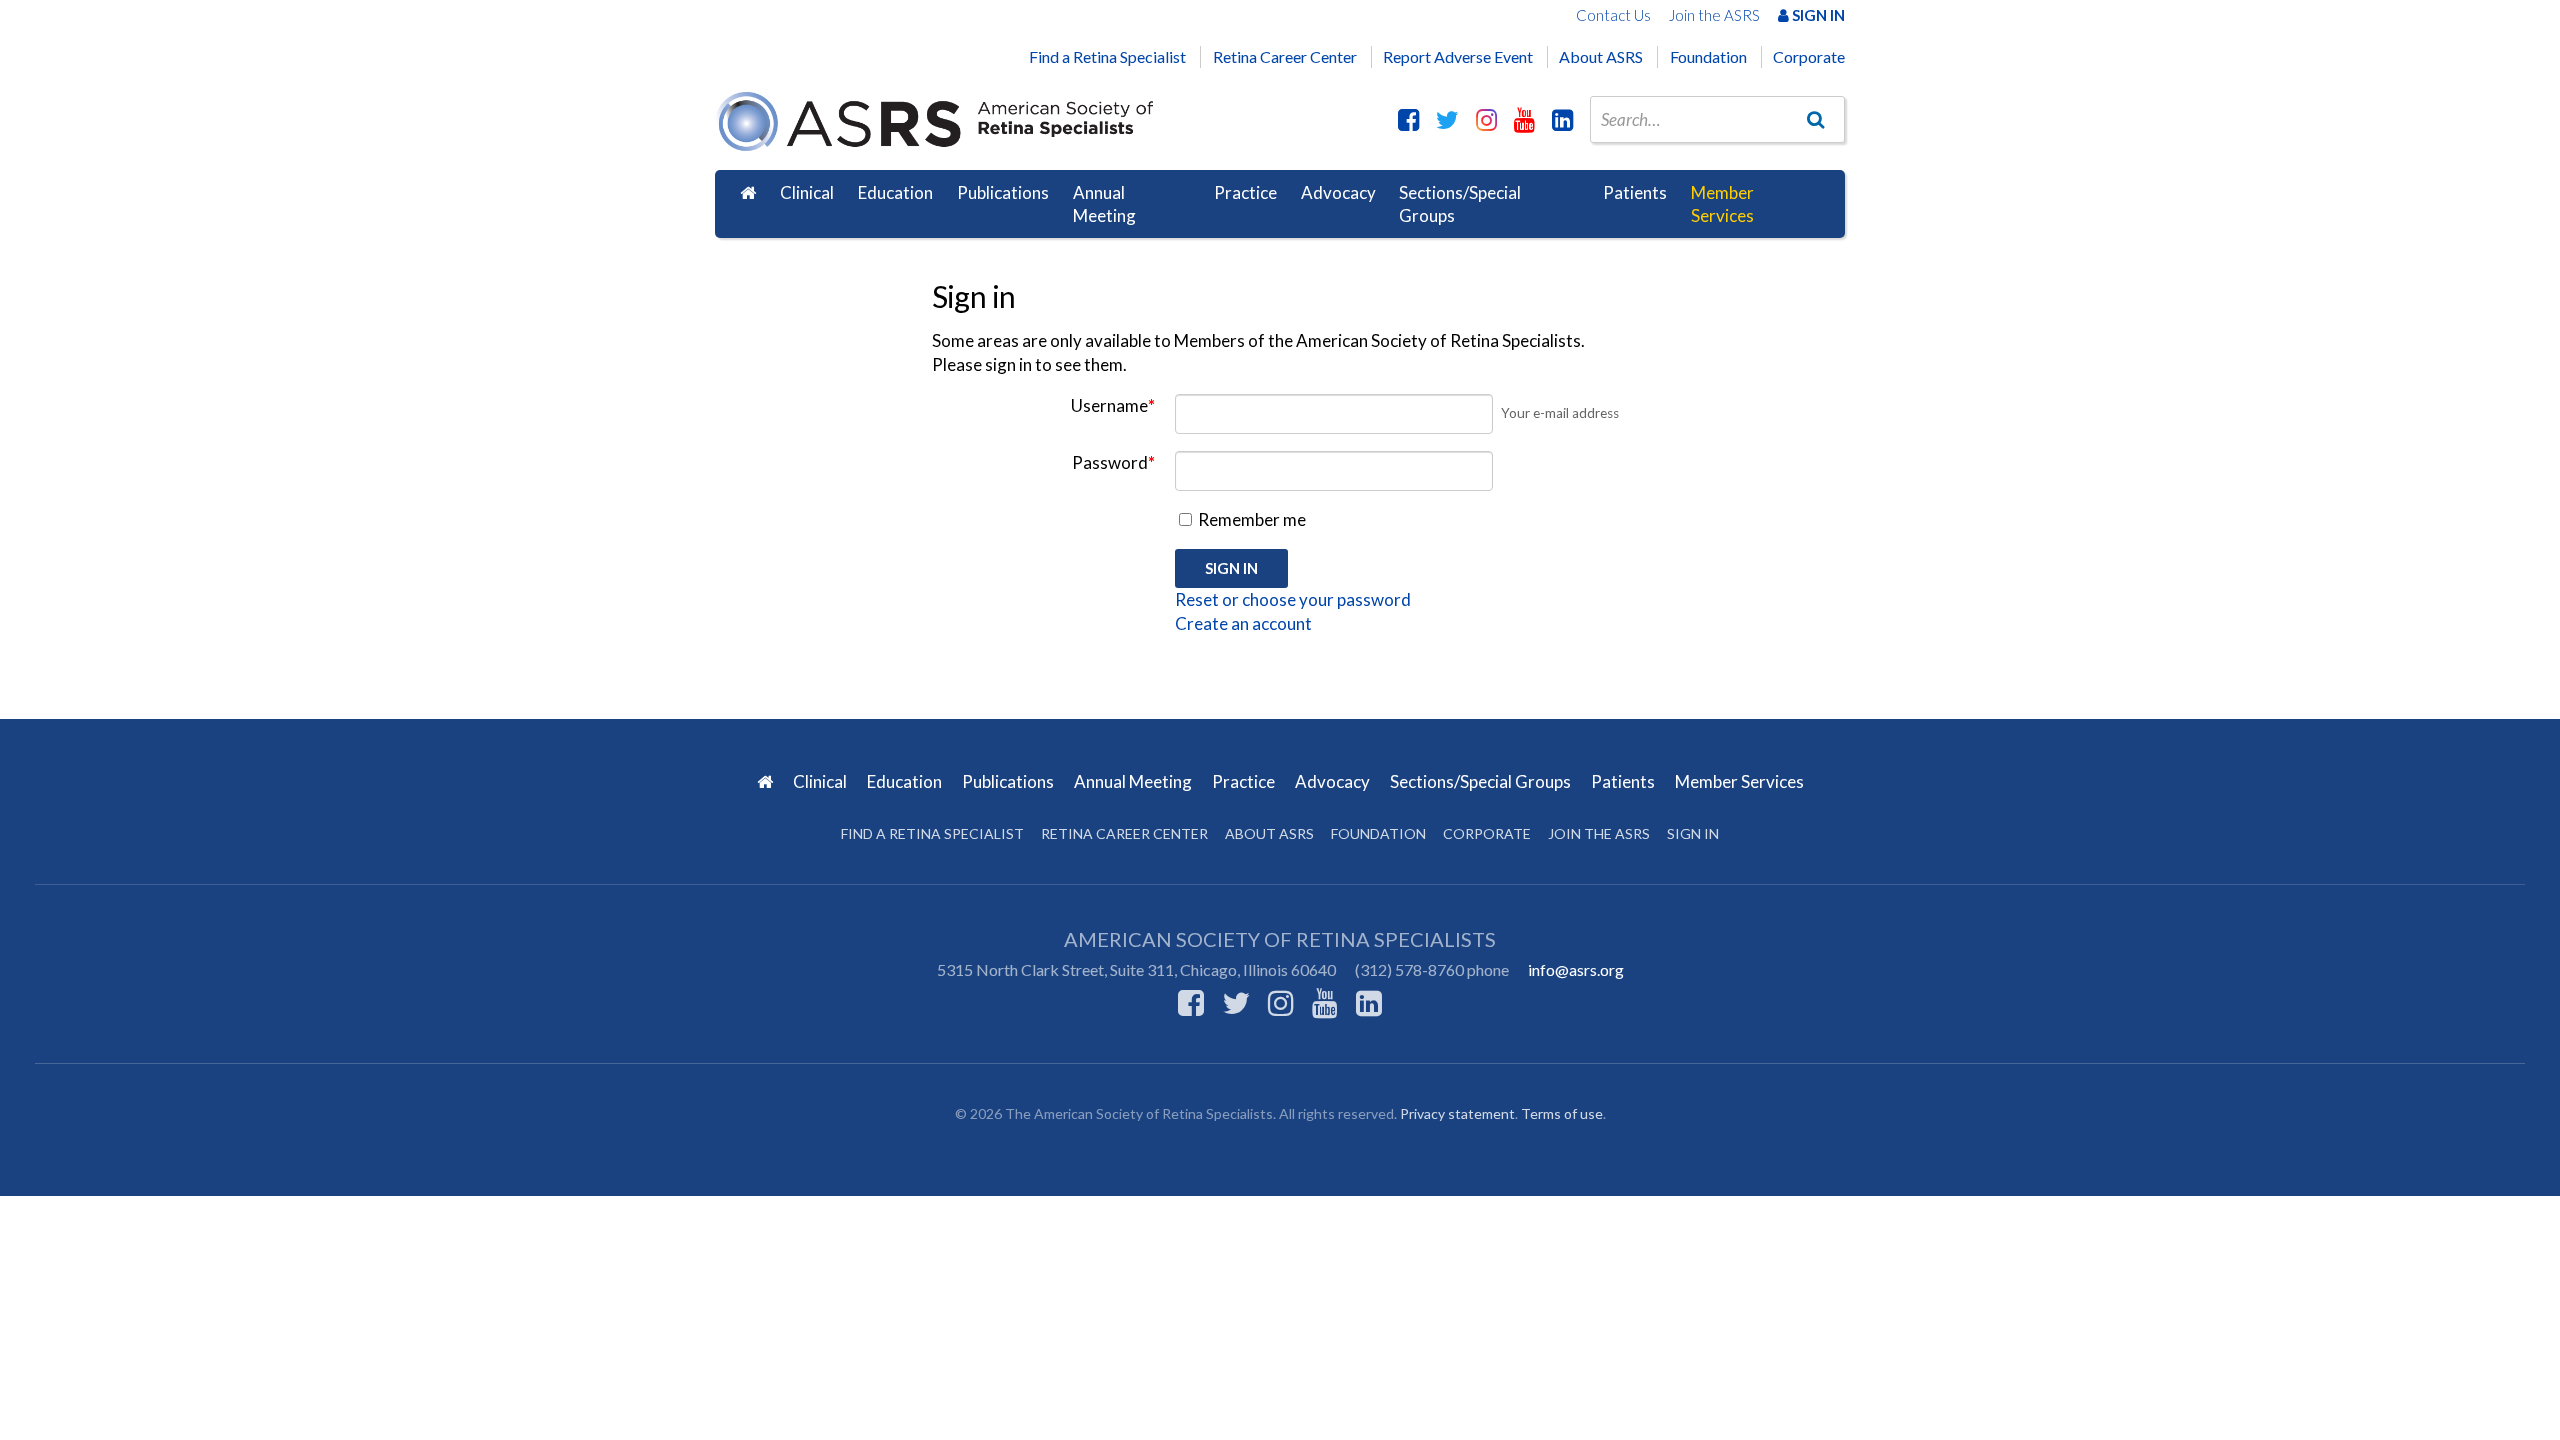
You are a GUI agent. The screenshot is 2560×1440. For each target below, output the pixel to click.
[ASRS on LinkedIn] (1562, 119)
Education (895, 192)
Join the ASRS (1714, 15)
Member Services (1722, 204)
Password (1113, 462)
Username (1113, 405)
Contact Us (1613, 15)
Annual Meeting (1104, 204)
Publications (1003, 192)
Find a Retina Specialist (1107, 56)
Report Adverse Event (1458, 56)
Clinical (807, 192)
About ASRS (1601, 56)
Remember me (1250, 519)
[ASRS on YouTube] (1524, 119)
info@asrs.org (1576, 969)
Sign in (1693, 833)
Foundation (1708, 56)
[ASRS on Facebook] (1408, 119)
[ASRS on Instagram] (1486, 119)
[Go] (1816, 119)
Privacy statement (1457, 1113)
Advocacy (1338, 192)
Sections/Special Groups (1460, 204)
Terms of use (1562, 1113)
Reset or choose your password (1293, 599)
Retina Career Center (1285, 56)
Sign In (1817, 15)
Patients (1635, 192)
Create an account (1243, 623)
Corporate (1809, 56)
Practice (1245, 192)
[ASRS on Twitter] (1447, 119)
